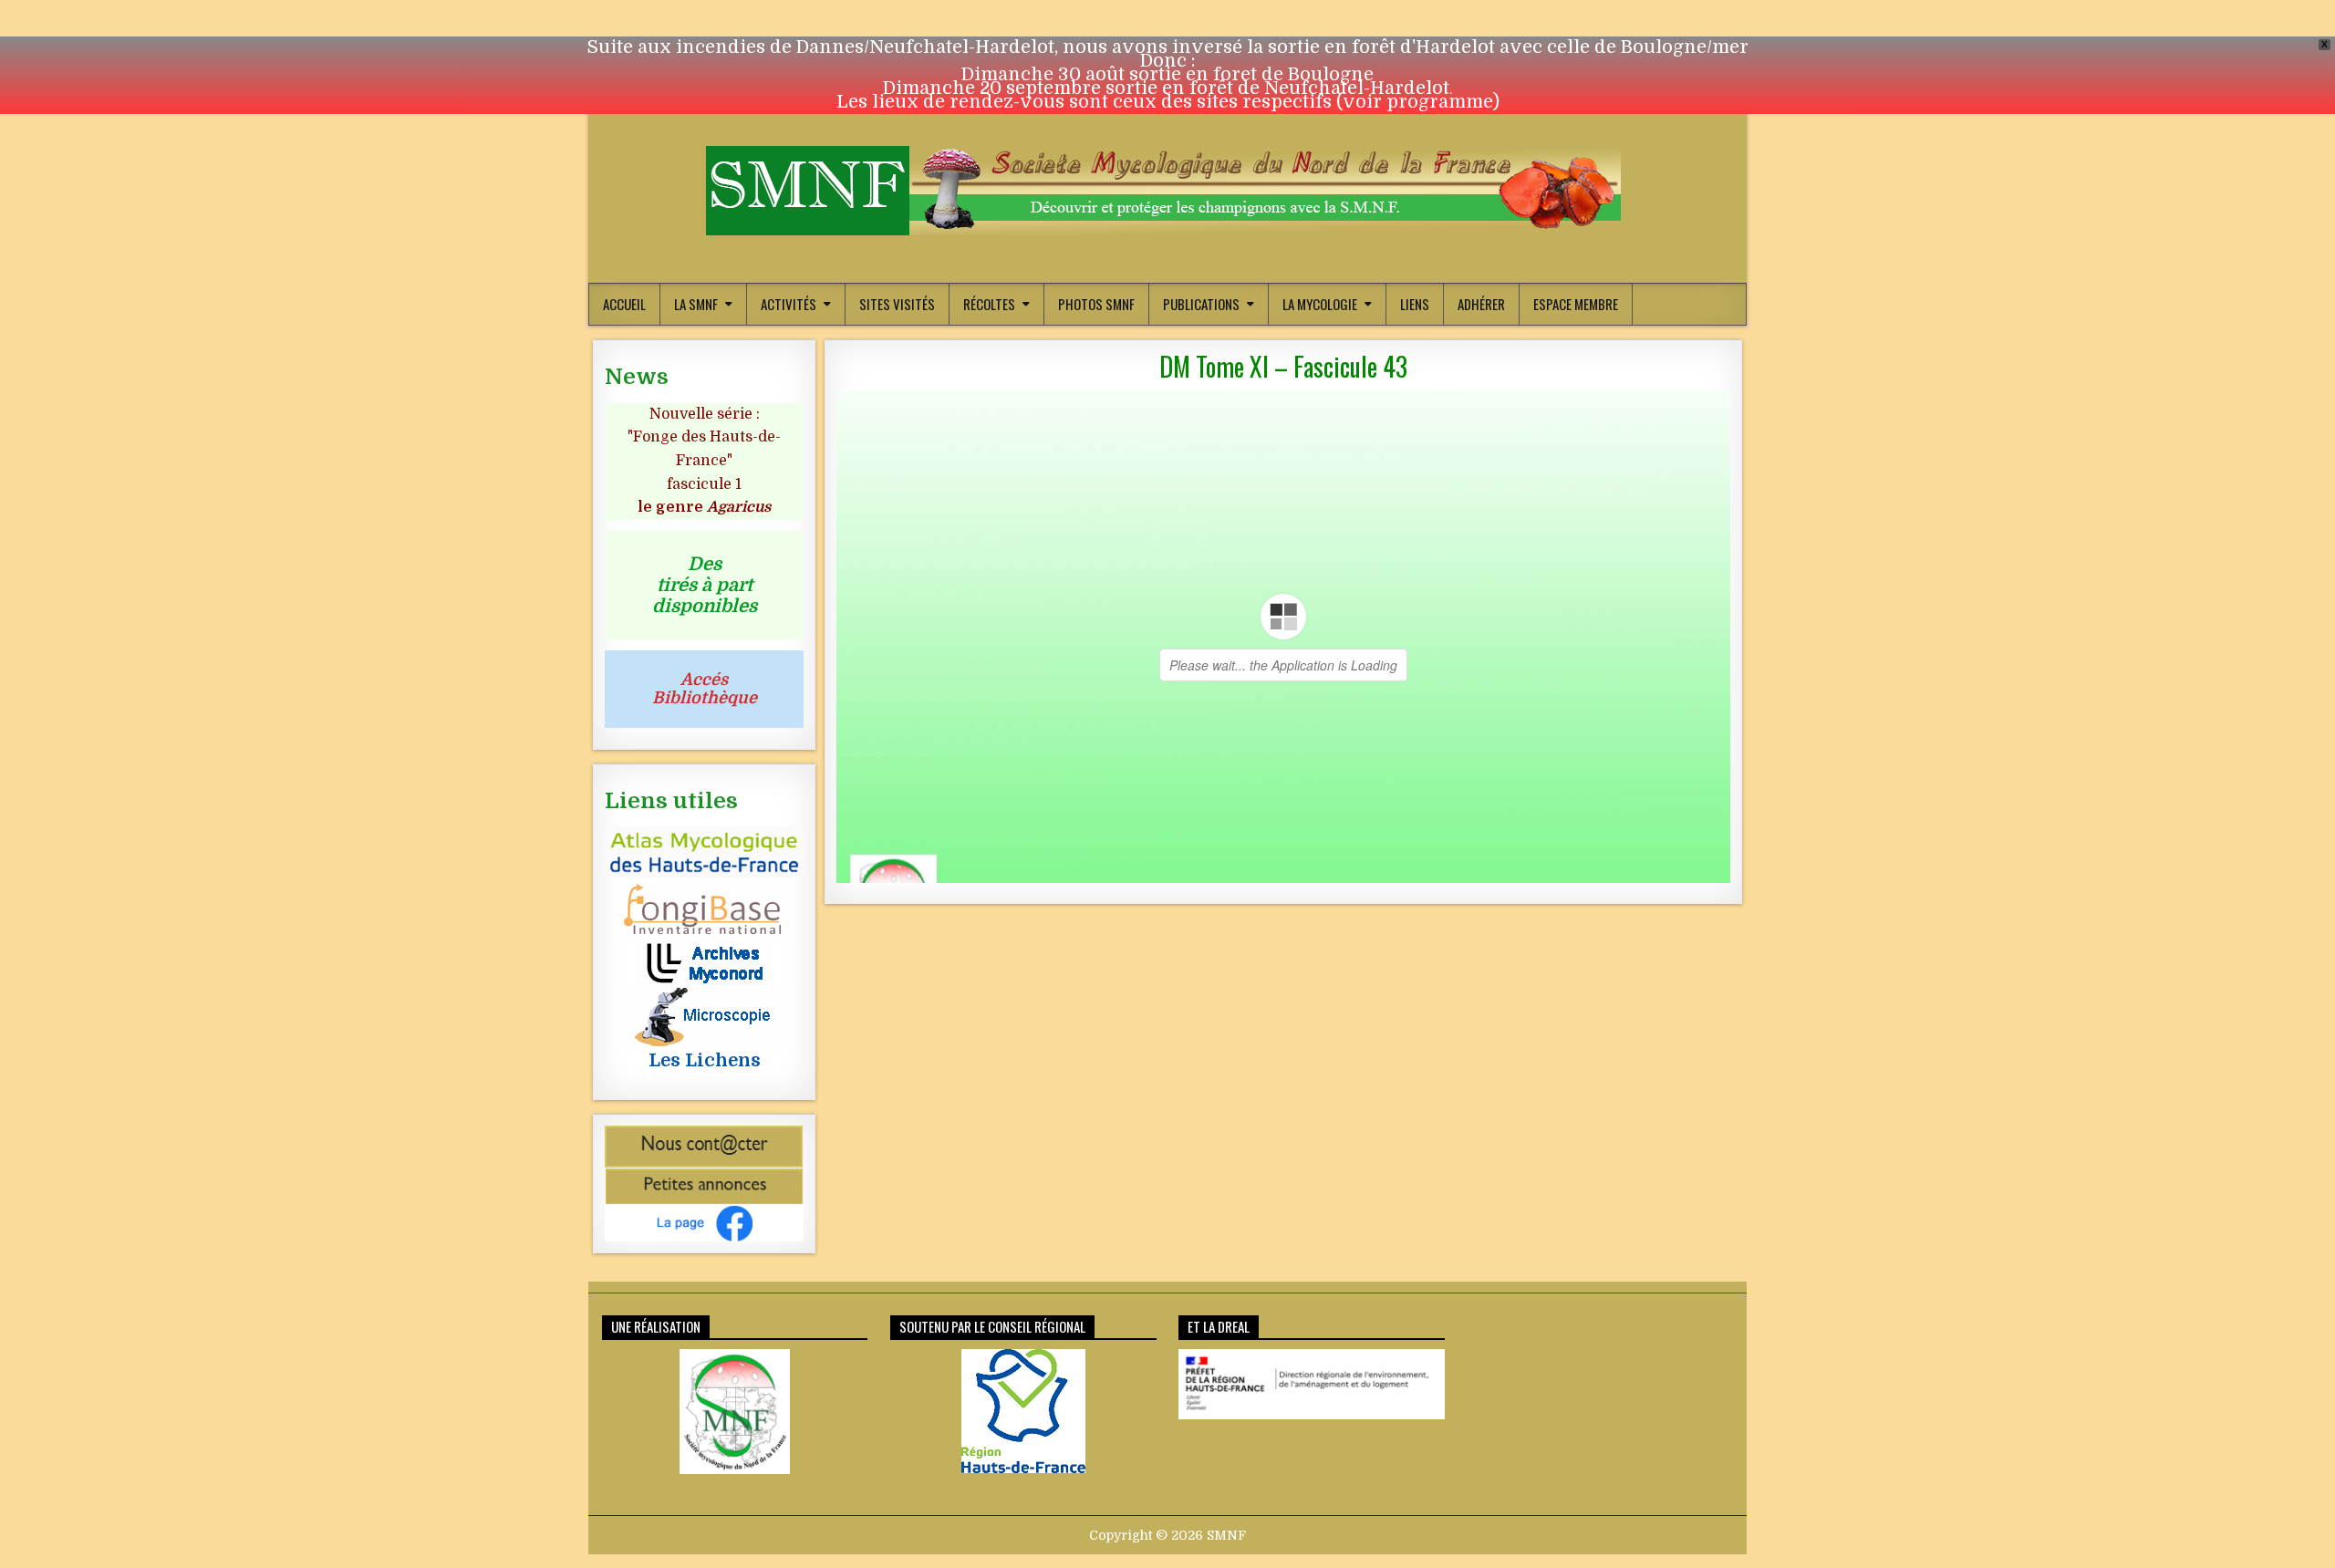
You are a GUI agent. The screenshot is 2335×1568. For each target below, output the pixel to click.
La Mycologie (1320, 304)
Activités (789, 304)
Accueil (624, 304)
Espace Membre (1576, 304)
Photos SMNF (1096, 304)
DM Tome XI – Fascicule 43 (1283, 366)
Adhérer (1481, 304)
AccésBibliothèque (705, 689)
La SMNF (696, 304)
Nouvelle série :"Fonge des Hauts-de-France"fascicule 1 (704, 461)
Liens (1415, 304)
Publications (1201, 304)
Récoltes (989, 304)
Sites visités (897, 304)
